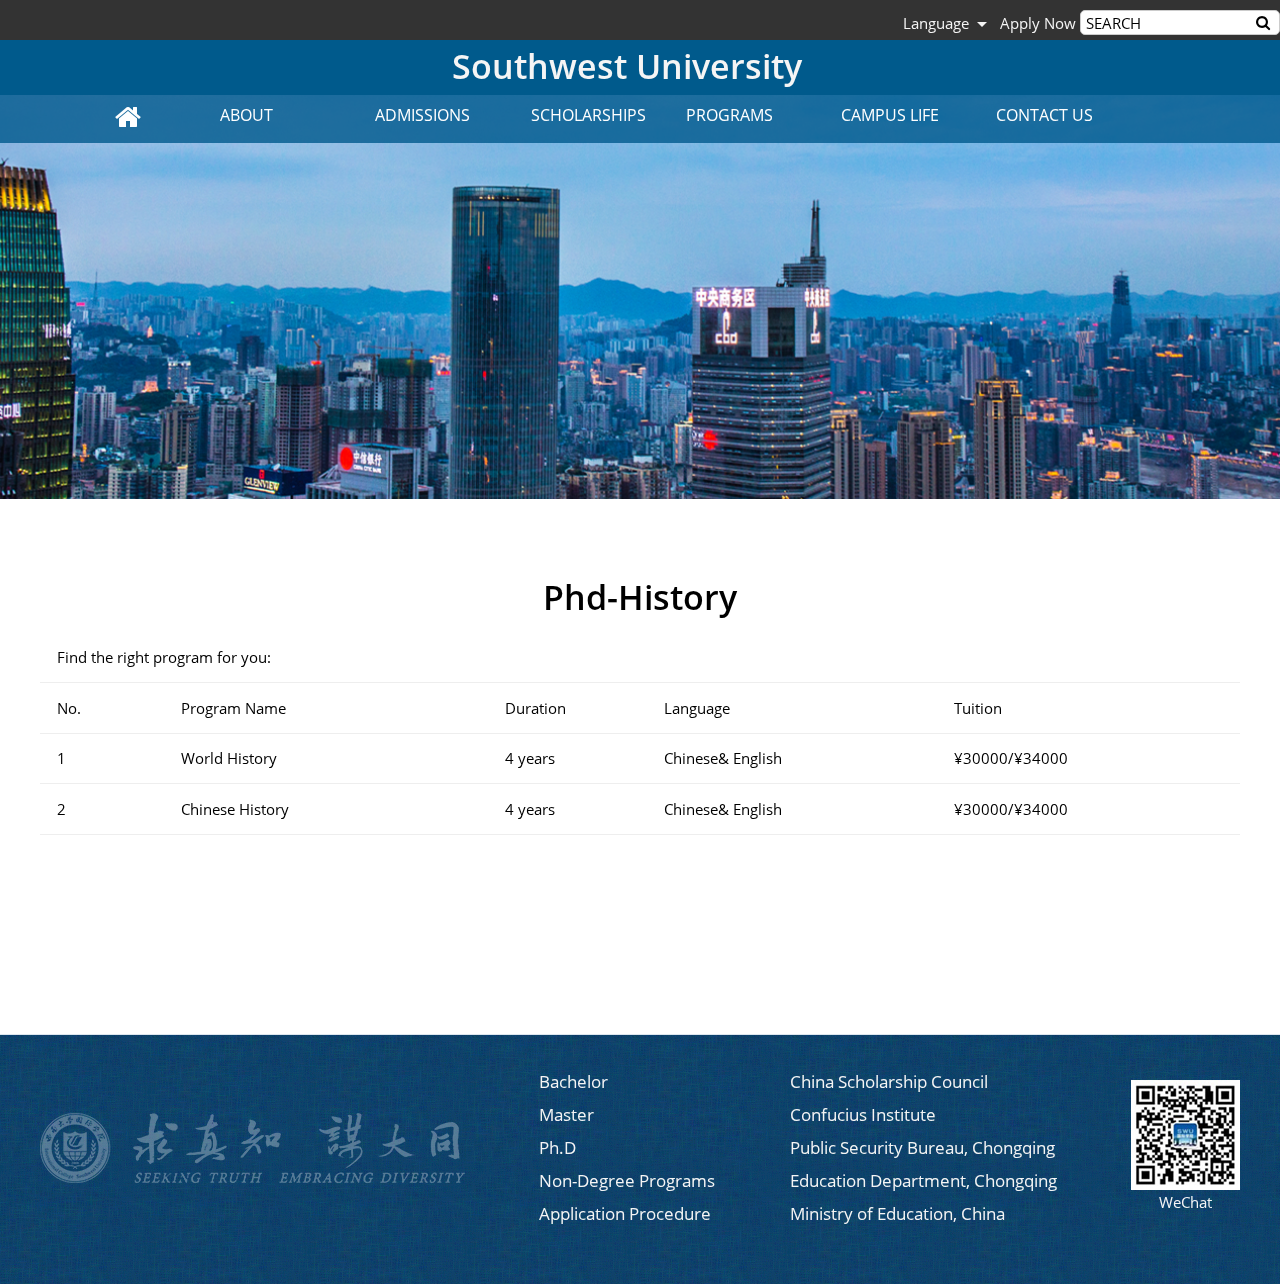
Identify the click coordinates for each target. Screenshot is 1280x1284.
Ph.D (557, 1147)
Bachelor (573, 1081)
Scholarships (588, 115)
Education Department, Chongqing (923, 1180)
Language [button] (936, 23)
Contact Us (1044, 115)
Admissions (422, 115)
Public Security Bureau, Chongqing (922, 1147)
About (246, 115)
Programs (729, 115)
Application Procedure (625, 1213)
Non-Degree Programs (627, 1180)
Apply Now (1036, 23)
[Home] (129, 119)
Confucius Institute (863, 1114)
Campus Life (890, 115)
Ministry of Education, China (897, 1213)
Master (566, 1114)
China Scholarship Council (889, 1081)
